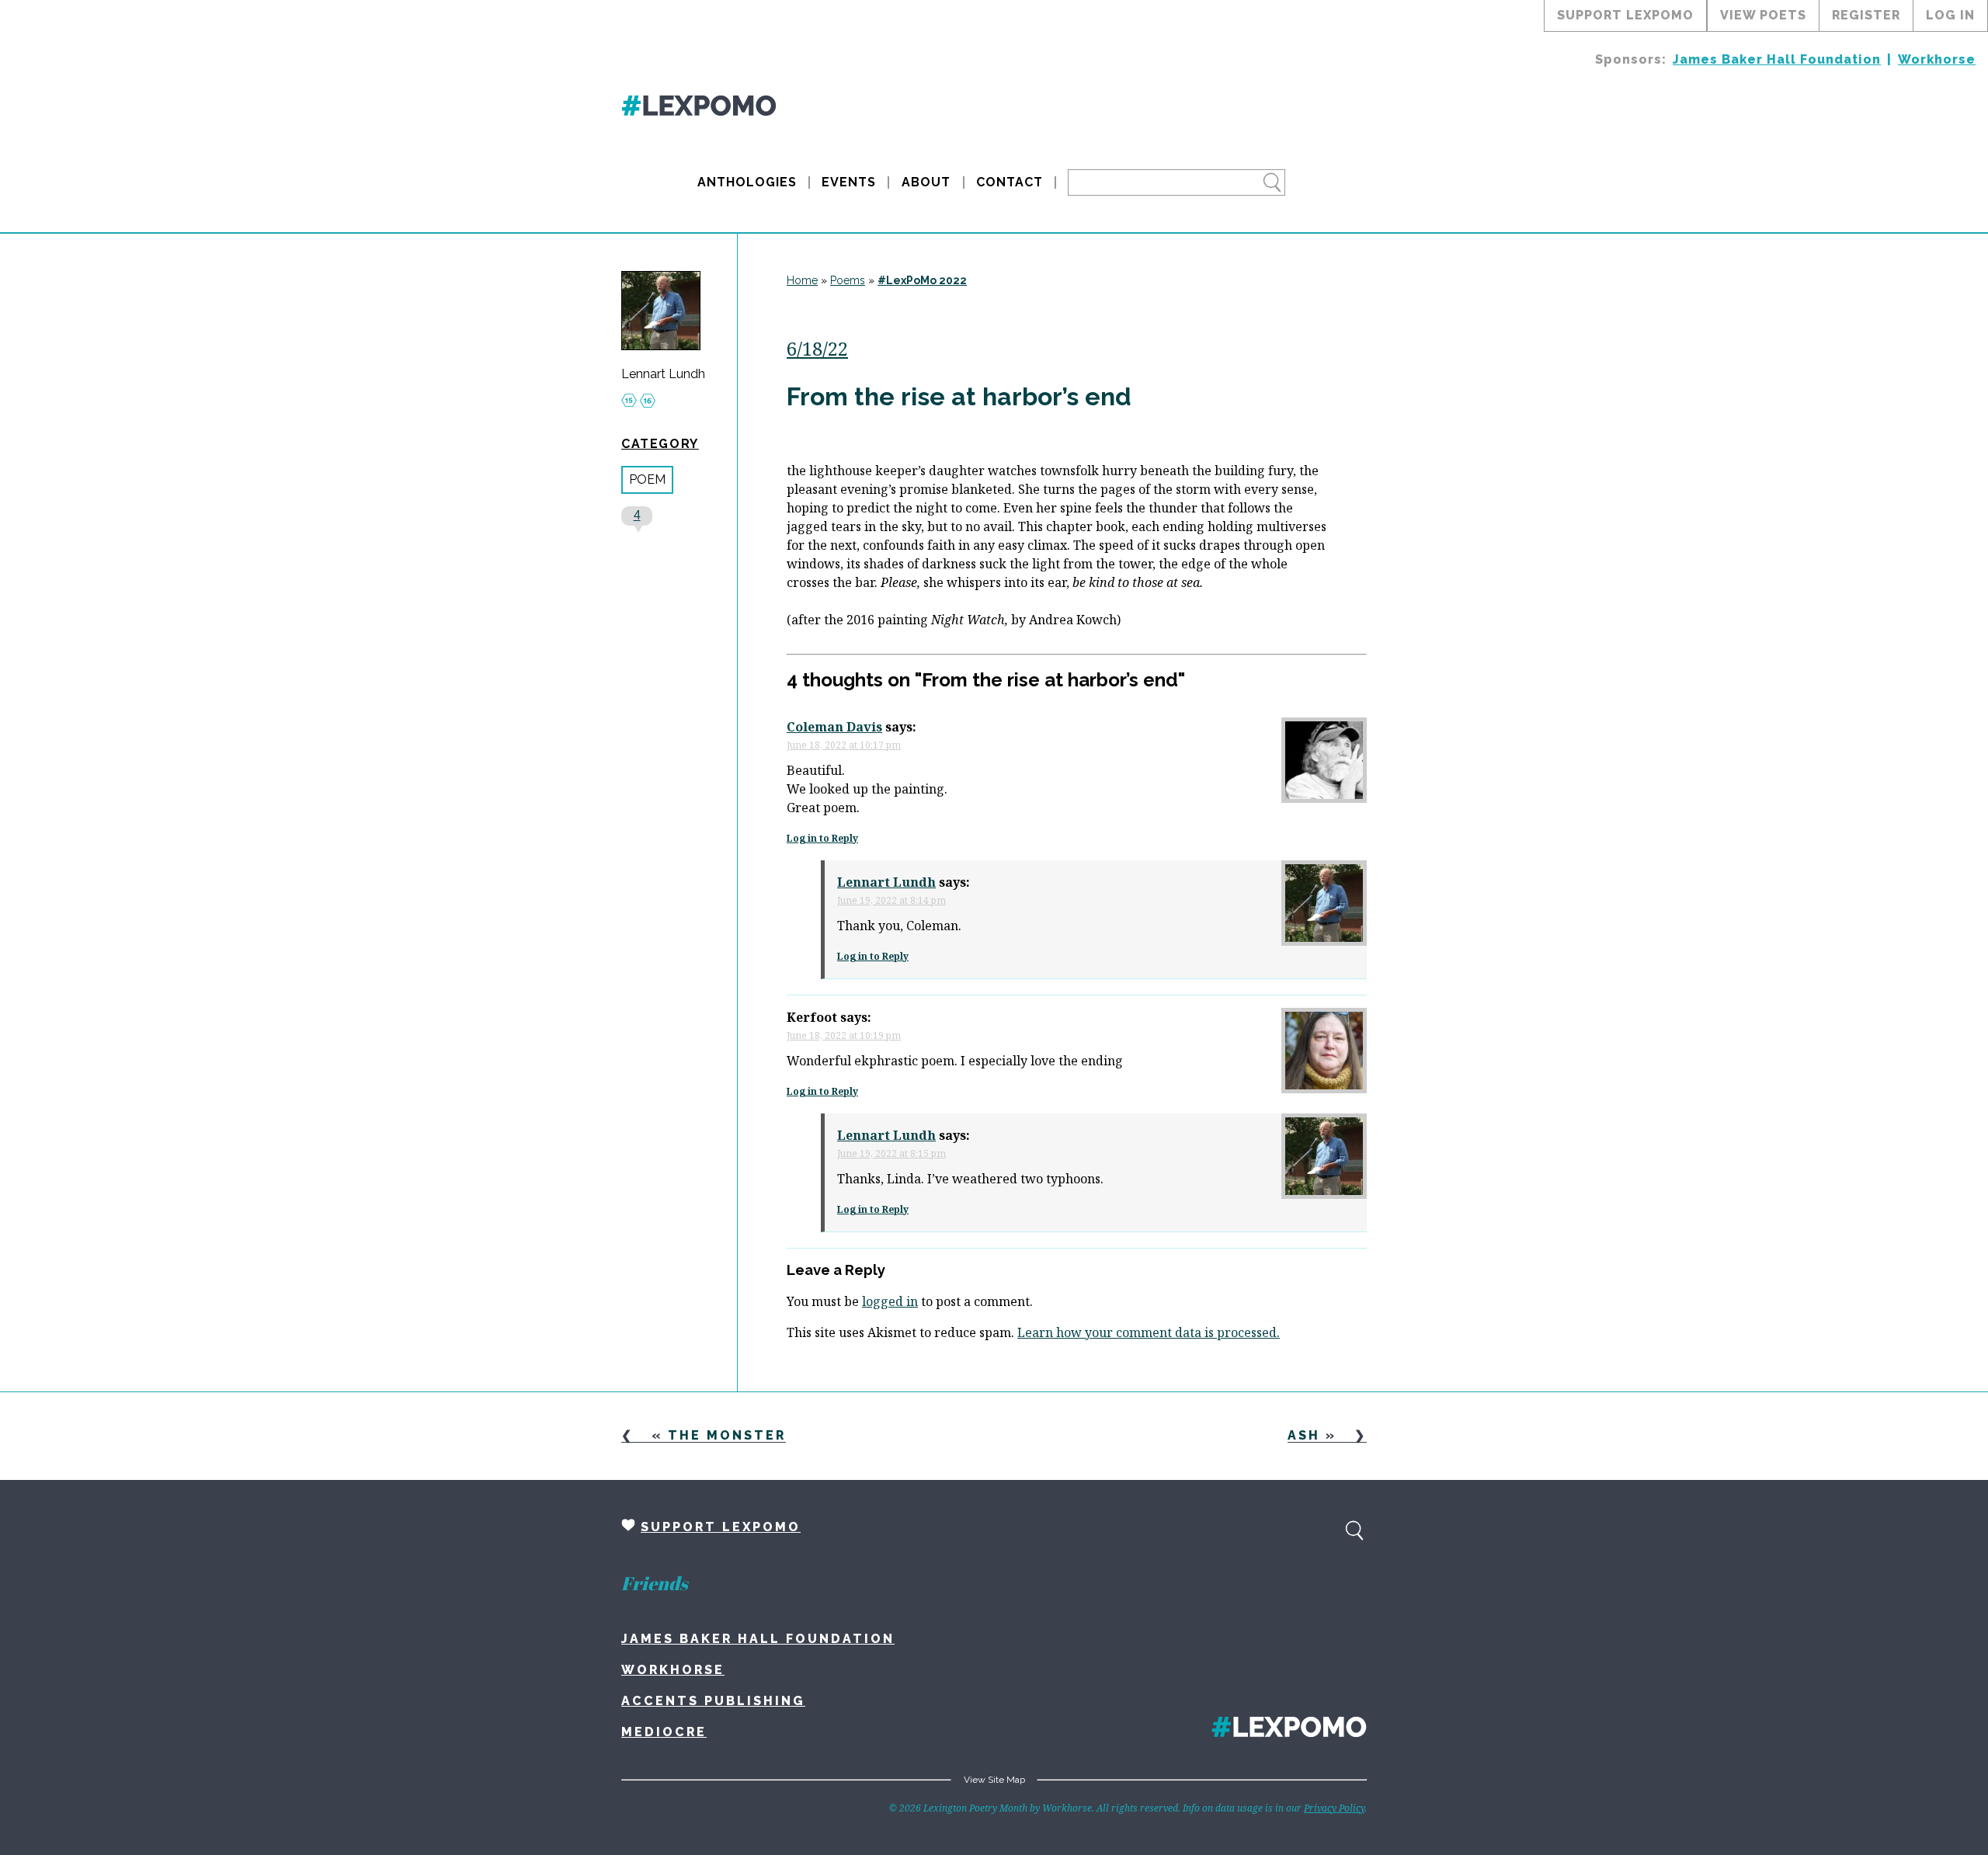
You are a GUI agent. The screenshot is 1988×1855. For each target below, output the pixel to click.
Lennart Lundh (663, 374)
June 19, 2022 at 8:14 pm (891, 900)
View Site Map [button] (994, 1780)
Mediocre (664, 1732)
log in (1950, 15)
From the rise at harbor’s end (959, 396)
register (1866, 15)
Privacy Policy (1334, 1808)
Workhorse (1937, 59)
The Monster (727, 1435)
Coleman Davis (834, 727)
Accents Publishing (713, 1701)
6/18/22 (817, 348)
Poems (848, 280)
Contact (1010, 182)
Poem (647, 479)
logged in (890, 1301)
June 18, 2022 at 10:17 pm (844, 745)
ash (1304, 1435)
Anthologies (747, 182)
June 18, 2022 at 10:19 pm (844, 1035)
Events (849, 182)
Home (802, 280)
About (926, 182)
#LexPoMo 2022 (922, 280)
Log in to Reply (822, 838)
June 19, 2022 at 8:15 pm (891, 1153)
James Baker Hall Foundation (1777, 59)
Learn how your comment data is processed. (1149, 1332)
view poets (1763, 15)
